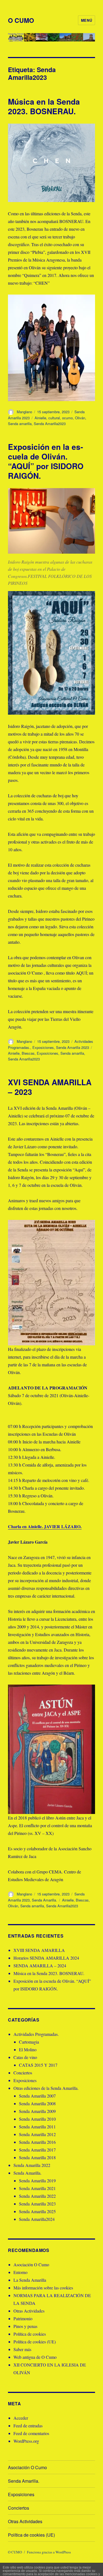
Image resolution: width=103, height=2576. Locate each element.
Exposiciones (43, 1047)
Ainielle (40, 418)
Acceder (21, 2418)
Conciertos (23, 2073)
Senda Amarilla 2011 (37, 2127)
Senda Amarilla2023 (50, 424)
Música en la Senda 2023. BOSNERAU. (44, 106)
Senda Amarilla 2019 (37, 2181)
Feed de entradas (28, 2426)
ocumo (67, 418)
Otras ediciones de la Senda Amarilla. (46, 2088)
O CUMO (21, 20)
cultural (54, 418)
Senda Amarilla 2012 (37, 2134)
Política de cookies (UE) (35, 2342)
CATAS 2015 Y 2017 (38, 2065)
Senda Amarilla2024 (37, 2219)
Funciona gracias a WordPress (49, 2552)
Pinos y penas (25, 2326)
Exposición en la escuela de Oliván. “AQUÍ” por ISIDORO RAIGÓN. (46, 461)
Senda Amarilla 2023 (73, 1047)
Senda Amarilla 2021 (37, 2188)
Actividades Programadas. (36, 2034)
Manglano (24, 412)
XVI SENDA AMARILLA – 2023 (50, 1087)
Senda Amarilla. (44, 1900)
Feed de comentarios (31, 2433)
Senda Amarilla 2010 (37, 2119)
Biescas (28, 1053)
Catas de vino (25, 2057)
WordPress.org (26, 2441)
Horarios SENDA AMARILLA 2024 (46, 1958)
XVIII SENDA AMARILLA (39, 1950)
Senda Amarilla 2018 (37, 2157)
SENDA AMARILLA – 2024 (40, 1966)
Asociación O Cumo (31, 2264)
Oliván (80, 418)
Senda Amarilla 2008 (37, 2103)
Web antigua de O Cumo (35, 2357)
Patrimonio (23, 2318)
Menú (87, 20)
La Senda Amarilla (30, 2280)
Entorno (20, 2272)
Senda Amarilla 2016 (37, 2142)
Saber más (22, 2349)
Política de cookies (30, 2334)
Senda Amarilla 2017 (37, 2150)
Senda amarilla (20, 424)
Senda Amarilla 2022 (32, 2165)
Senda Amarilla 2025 (37, 2211)
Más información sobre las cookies (43, 2288)
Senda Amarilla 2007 (37, 2096)
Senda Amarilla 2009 (37, 2111)
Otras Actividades (29, 2311)
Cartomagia (29, 2042)
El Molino (28, 2049)
